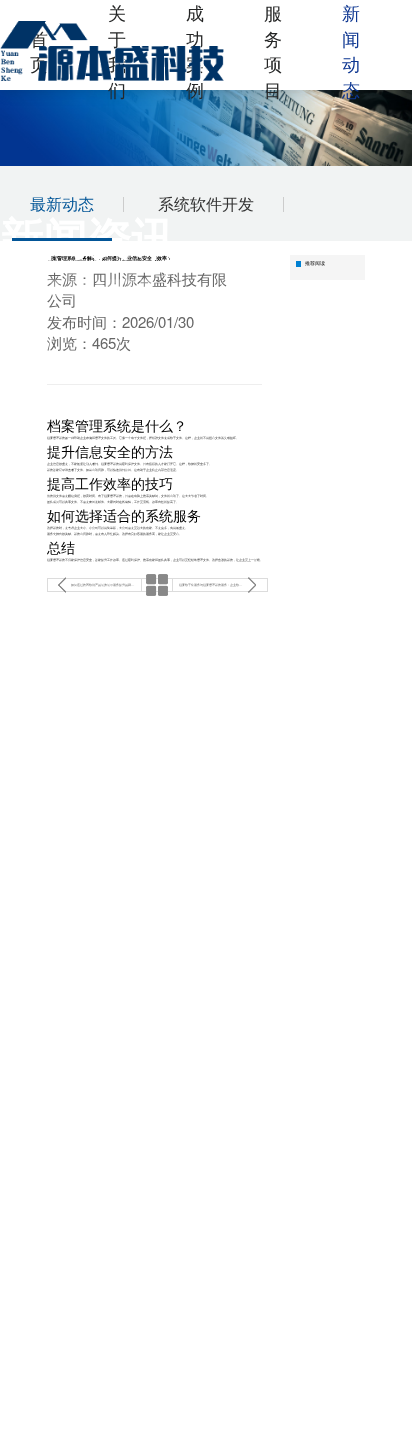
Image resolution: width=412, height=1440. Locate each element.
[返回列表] (157, 585)
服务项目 (273, 51)
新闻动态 (351, 51)
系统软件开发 (206, 203)
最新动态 (62, 203)
